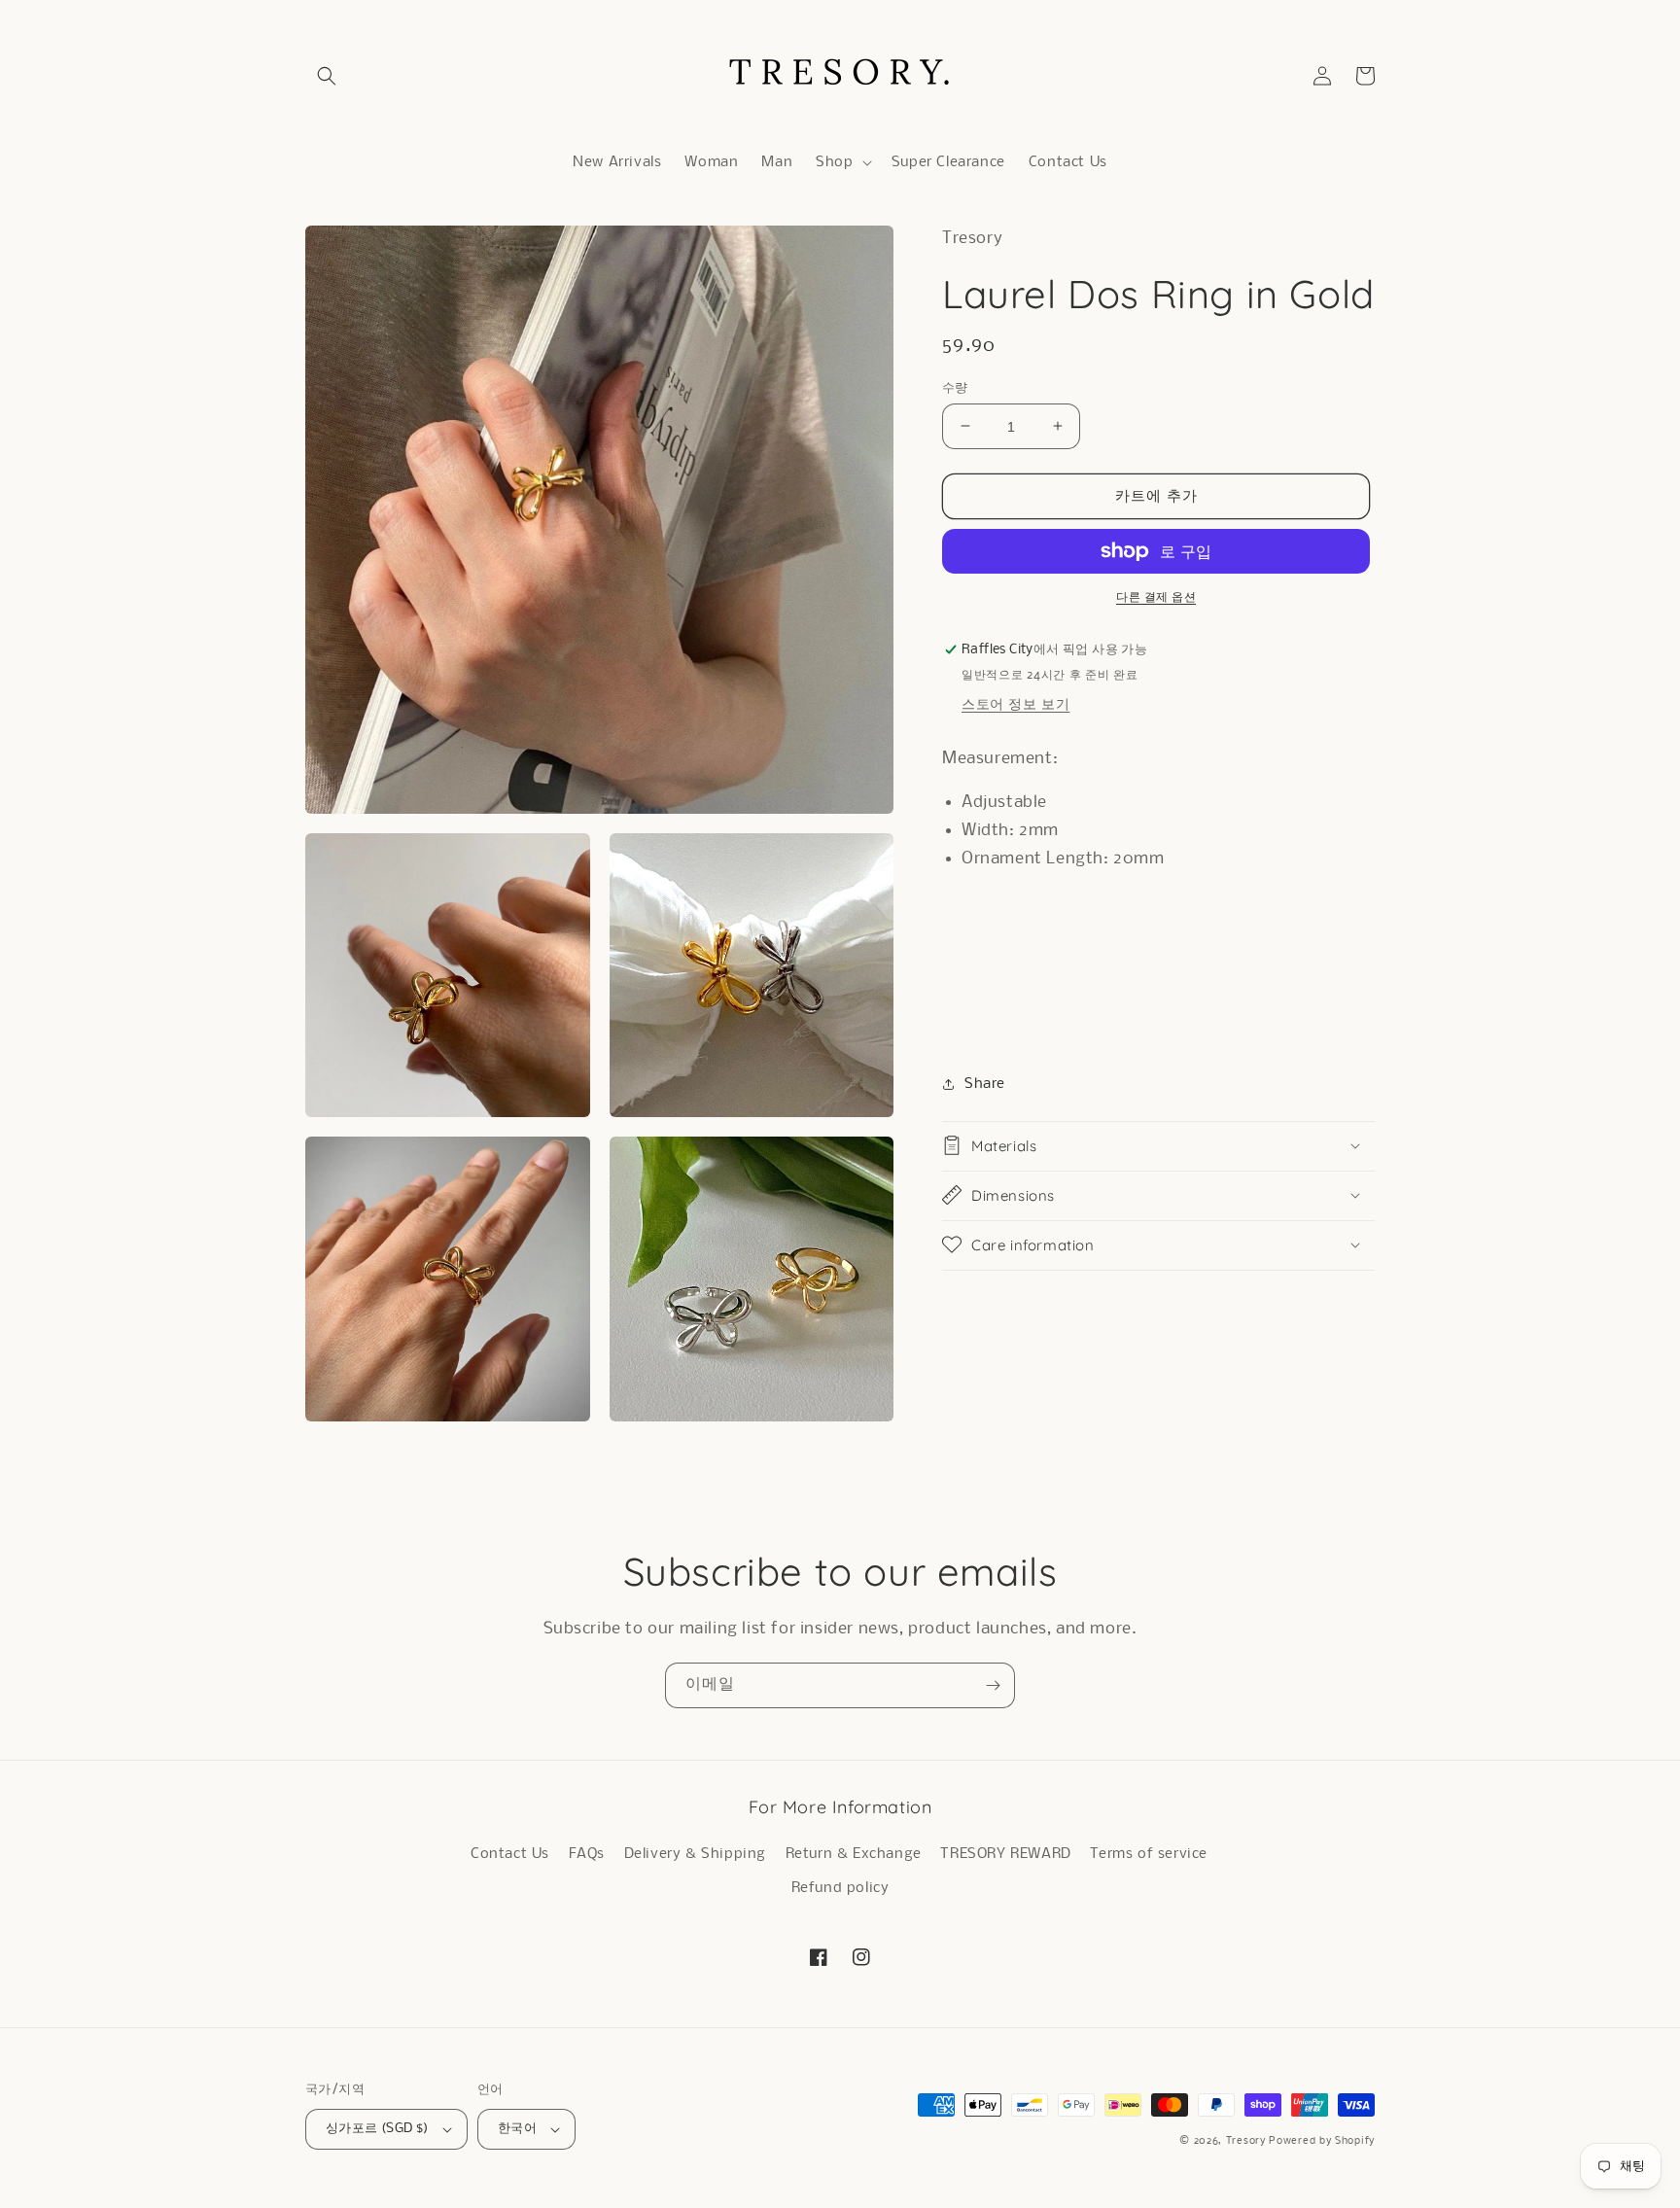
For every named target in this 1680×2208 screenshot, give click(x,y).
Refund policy (840, 1888)
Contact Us (510, 1854)
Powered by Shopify (1322, 2141)
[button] (327, 76)
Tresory (1248, 2141)
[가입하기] (993, 1685)
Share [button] (985, 1083)
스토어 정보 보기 (1015, 705)
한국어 (517, 2129)
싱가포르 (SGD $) (377, 2129)
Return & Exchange (854, 1854)
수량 (955, 387)
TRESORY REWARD (1005, 1854)
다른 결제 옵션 (1156, 597)
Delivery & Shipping (695, 1854)
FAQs (587, 1854)
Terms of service (1149, 1854)
